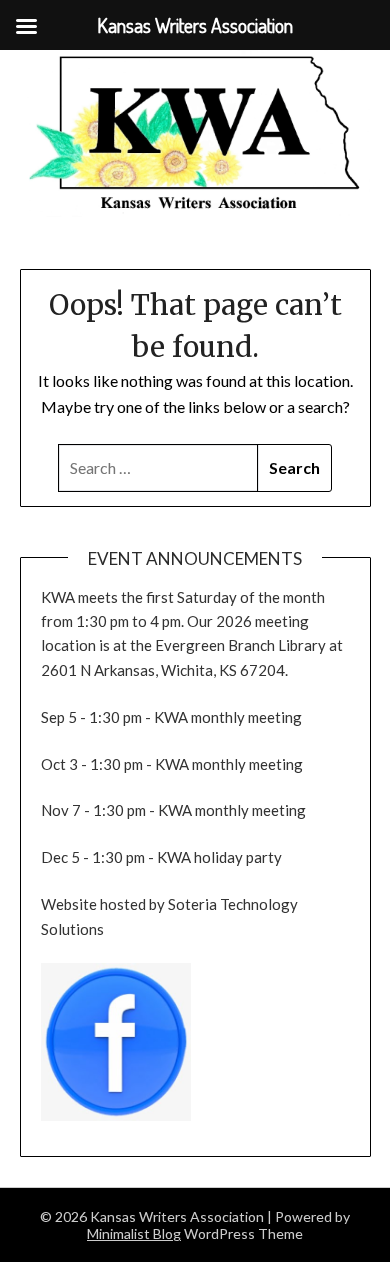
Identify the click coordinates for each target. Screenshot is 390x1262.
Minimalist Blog (134, 1233)
